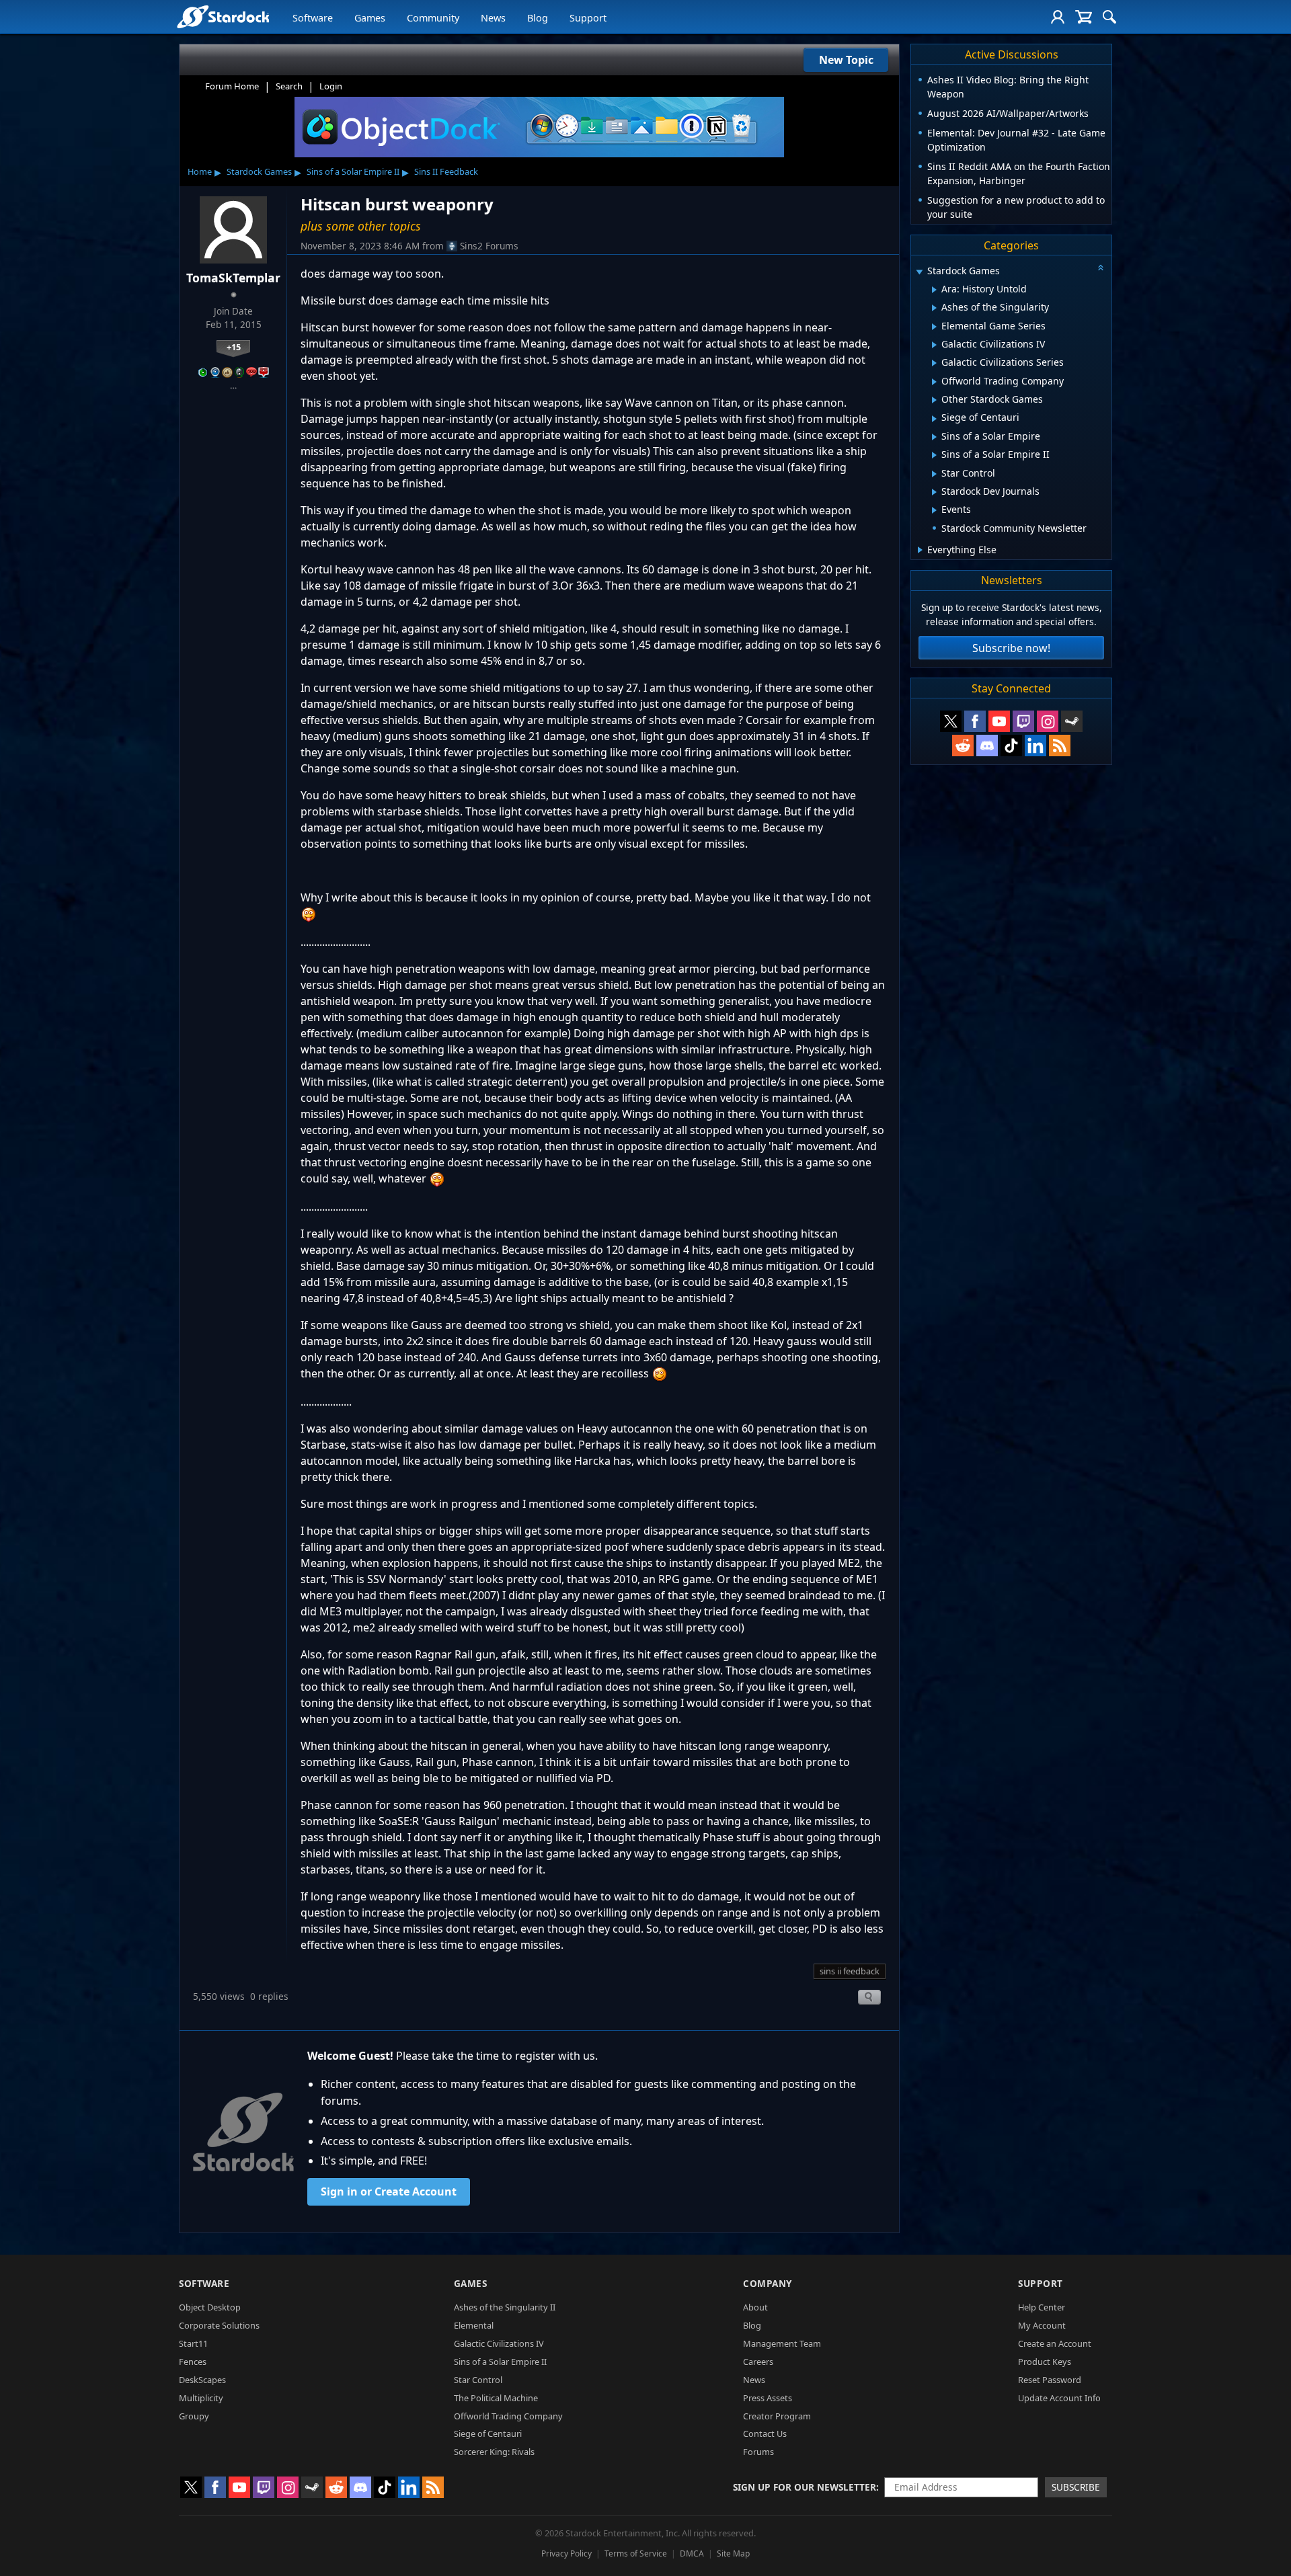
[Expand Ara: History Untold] (934, 290)
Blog (538, 18)
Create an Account (1055, 2343)
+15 (234, 347)
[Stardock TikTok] (1011, 746)
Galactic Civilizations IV (499, 2343)
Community (433, 18)
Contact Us (765, 2433)
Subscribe (1076, 2487)
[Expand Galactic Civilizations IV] (934, 345)
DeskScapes (202, 2380)
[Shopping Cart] (1084, 17)
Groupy (194, 2416)
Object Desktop (210, 2307)
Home (200, 171)
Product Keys (1045, 2362)
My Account (1042, 2325)
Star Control (478, 2380)
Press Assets (768, 2398)
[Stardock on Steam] (1072, 721)
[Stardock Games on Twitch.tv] (1023, 721)
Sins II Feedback (446, 171)
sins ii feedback (850, 1971)
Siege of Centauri (488, 2433)
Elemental (474, 2325)
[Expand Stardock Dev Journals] (934, 492)
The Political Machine (496, 2398)
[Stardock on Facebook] (975, 721)
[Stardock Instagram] (1048, 721)
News (493, 18)
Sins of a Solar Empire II (353, 171)
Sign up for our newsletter (805, 2487)
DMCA (692, 2553)
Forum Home (232, 86)
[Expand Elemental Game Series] (934, 327)
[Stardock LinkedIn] (1035, 746)
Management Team (782, 2343)
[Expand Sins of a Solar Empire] (934, 437)
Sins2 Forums (489, 246)
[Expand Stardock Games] (919, 272)
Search (289, 86)
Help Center (1042, 2307)
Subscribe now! (1011, 648)
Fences (193, 2362)
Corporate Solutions (219, 2325)
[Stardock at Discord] (987, 746)
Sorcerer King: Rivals (494, 2452)
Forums (758, 2452)
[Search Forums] (1109, 17)
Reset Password (1050, 2380)
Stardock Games (259, 171)
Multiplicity (201, 2398)
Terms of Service (636, 2553)
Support (588, 18)
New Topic (846, 60)
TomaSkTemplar (233, 278)
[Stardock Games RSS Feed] (1060, 746)
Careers (758, 2362)
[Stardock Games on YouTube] (999, 721)
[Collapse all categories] (1101, 268)
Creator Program (777, 2416)
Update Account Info (1059, 2398)
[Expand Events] (934, 510)
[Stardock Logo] (223, 16)
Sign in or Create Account (389, 2191)
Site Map (733, 2553)
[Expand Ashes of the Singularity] (934, 308)
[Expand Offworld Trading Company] (934, 382)
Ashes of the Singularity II (505, 2307)
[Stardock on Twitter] (951, 721)
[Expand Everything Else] (920, 550)
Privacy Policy (566, 2553)
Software (313, 18)
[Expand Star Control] (934, 474)
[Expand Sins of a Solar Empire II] (934, 455)
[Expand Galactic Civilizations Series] (934, 363)
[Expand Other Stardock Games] (934, 400)
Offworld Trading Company (508, 2416)
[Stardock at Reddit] (963, 746)
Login (331, 86)
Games (370, 18)
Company (768, 2283)
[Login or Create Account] (1058, 17)
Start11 (193, 2343)
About (755, 2307)
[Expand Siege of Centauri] (934, 419)
